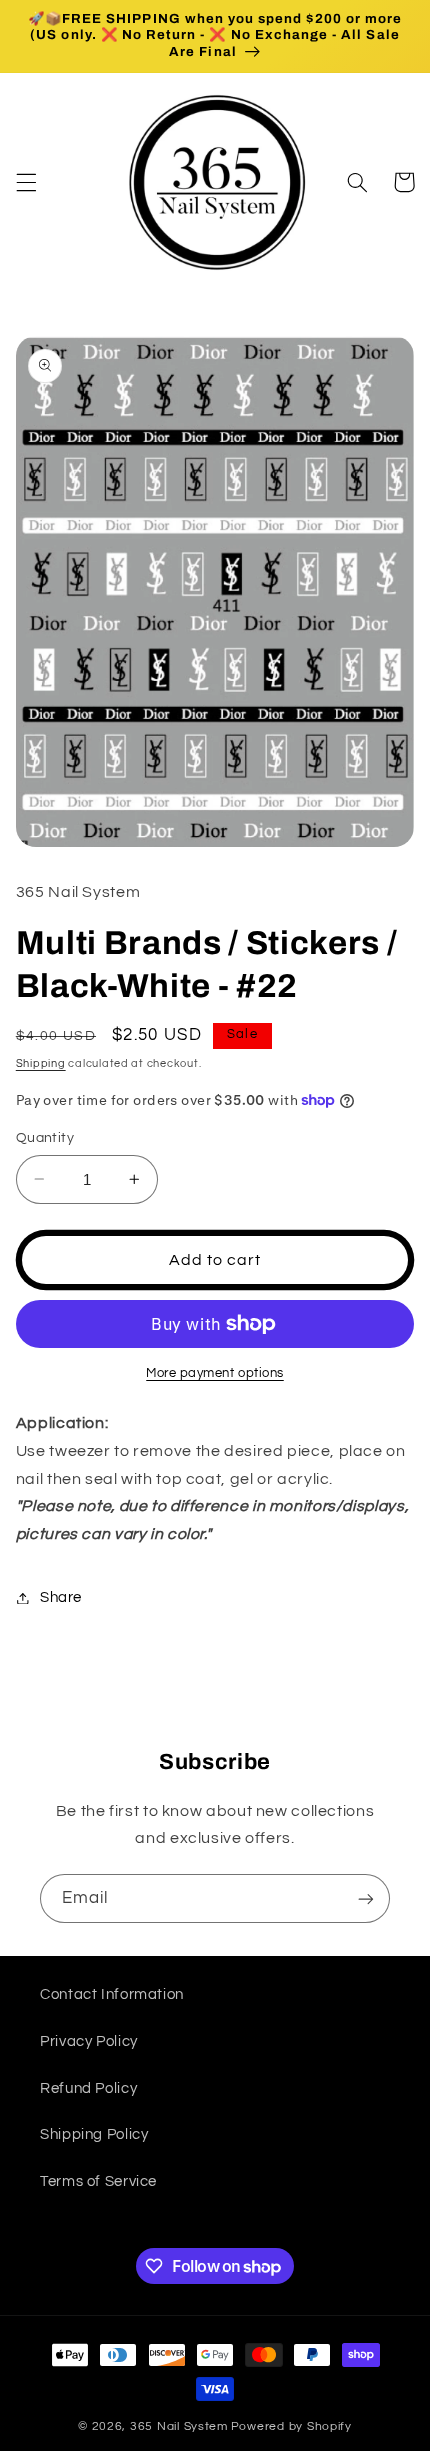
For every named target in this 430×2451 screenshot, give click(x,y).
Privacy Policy (89, 2041)
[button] (26, 182)
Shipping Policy (94, 2134)
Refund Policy (88, 2088)
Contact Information (112, 1994)
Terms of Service (98, 2181)
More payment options (215, 1373)
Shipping (41, 1063)
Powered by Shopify (291, 2426)
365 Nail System (179, 2426)
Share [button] (61, 1597)
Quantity (45, 1138)
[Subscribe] (366, 1898)
